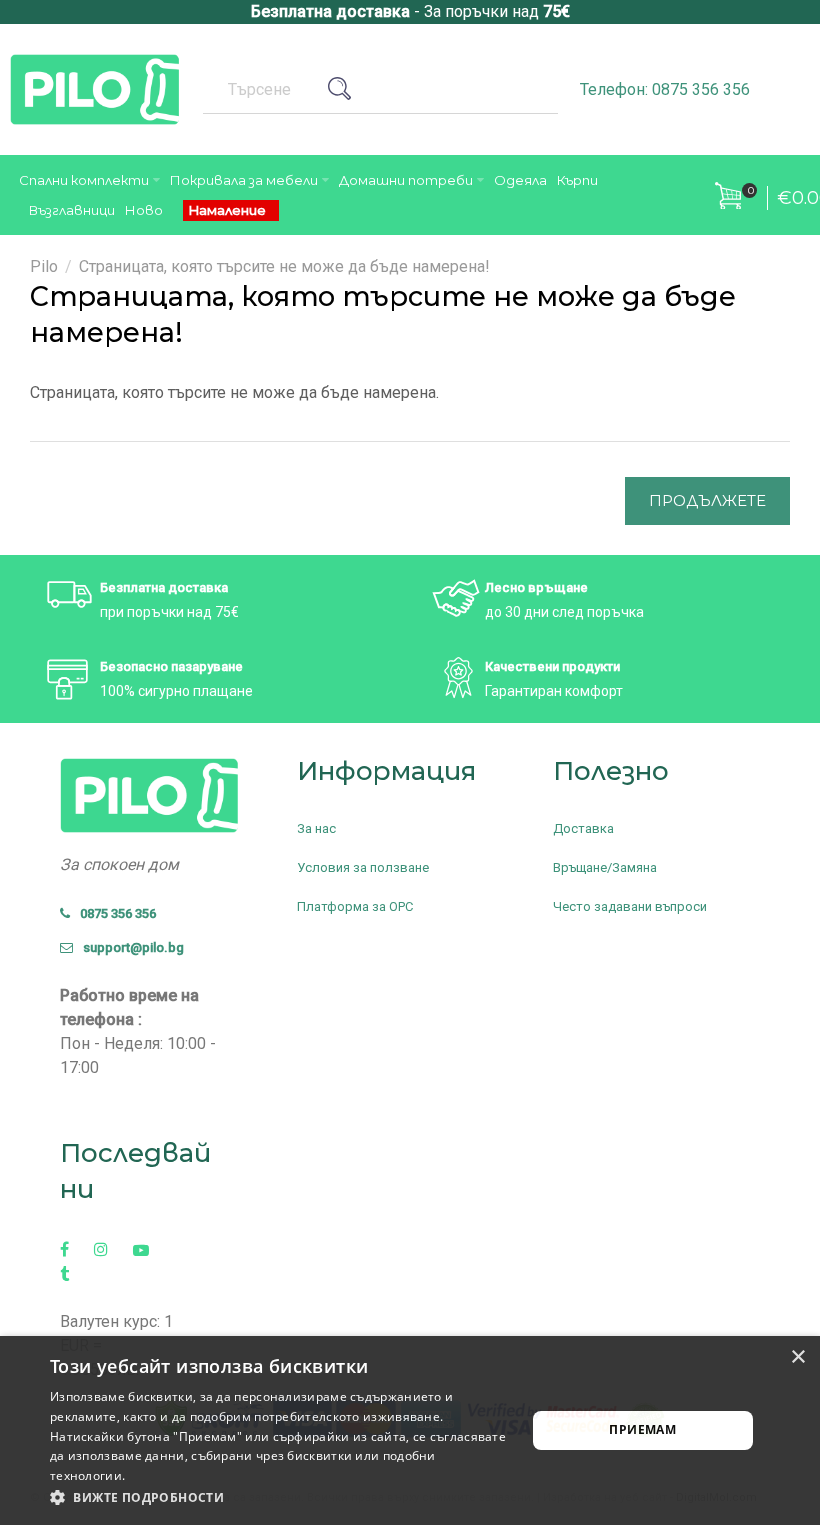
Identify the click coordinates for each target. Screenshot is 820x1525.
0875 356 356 (113, 913)
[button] (281, 1498)
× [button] (797, 1357)
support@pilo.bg (129, 947)
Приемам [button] (642, 1429)
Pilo (44, 266)
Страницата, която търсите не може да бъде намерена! (284, 266)
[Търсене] (347, 89)
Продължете (707, 500)
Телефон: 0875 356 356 (665, 89)
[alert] (410, 1430)
